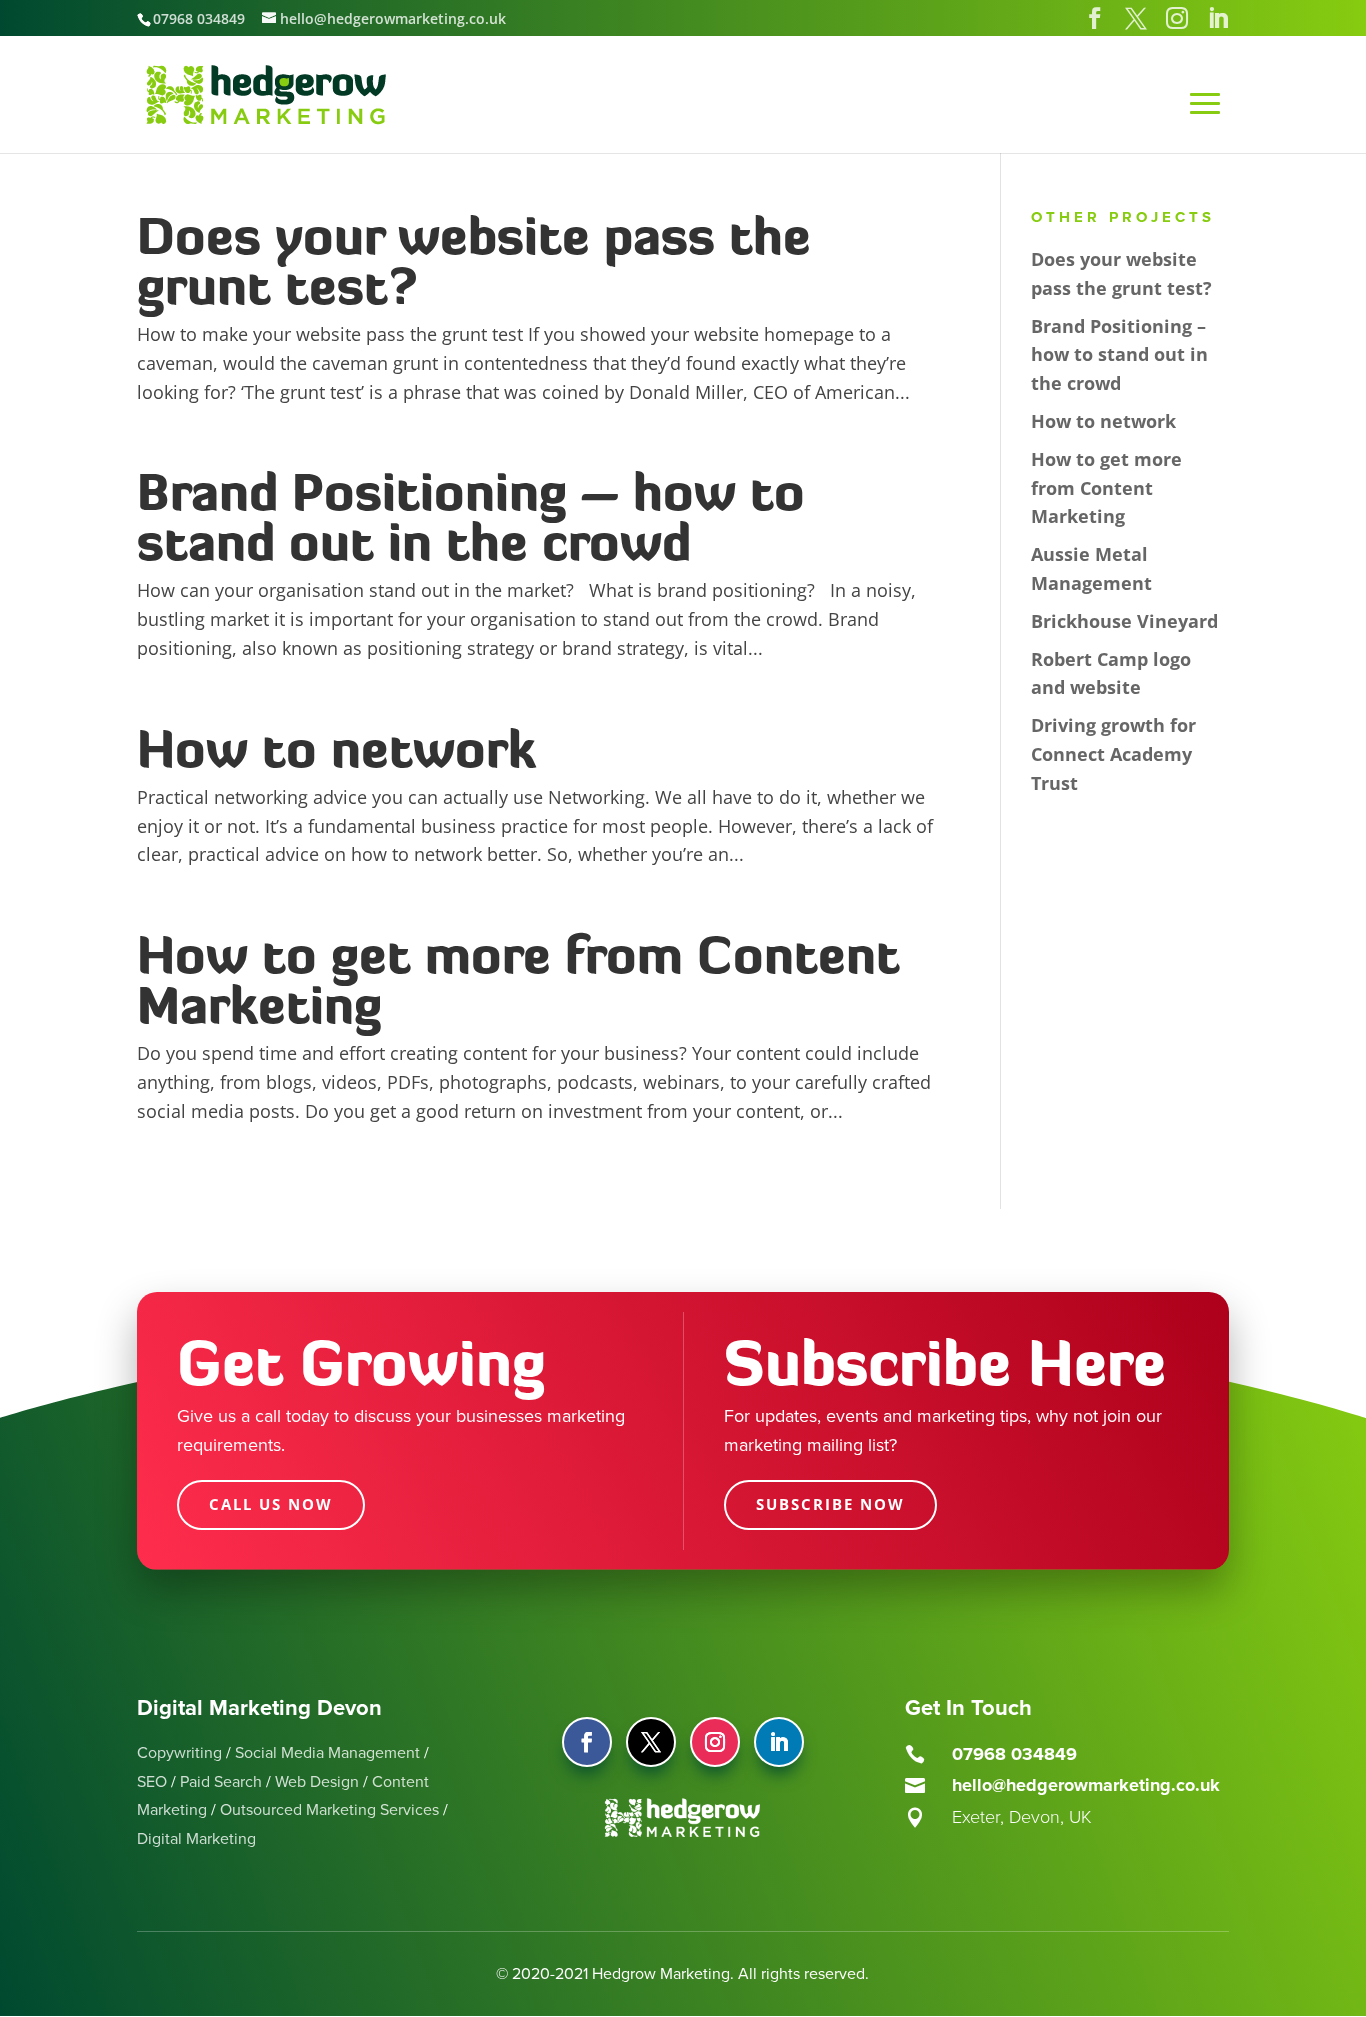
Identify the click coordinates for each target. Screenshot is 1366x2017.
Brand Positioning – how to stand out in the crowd (471, 516)
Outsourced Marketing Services (329, 1810)
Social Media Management (327, 1753)
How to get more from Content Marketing (518, 979)
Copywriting (179, 1753)
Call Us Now (271, 1504)
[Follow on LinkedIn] (779, 1742)
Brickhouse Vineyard (1124, 621)
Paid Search (221, 1782)
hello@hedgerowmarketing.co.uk (1086, 1785)
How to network (336, 748)
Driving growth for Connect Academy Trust (1113, 754)
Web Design (317, 1782)
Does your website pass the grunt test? (474, 260)
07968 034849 (199, 18)
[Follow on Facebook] (587, 1742)
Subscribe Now (830, 1504)
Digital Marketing (196, 1839)
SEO (152, 1782)
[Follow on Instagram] (715, 1742)
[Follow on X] (651, 1742)
